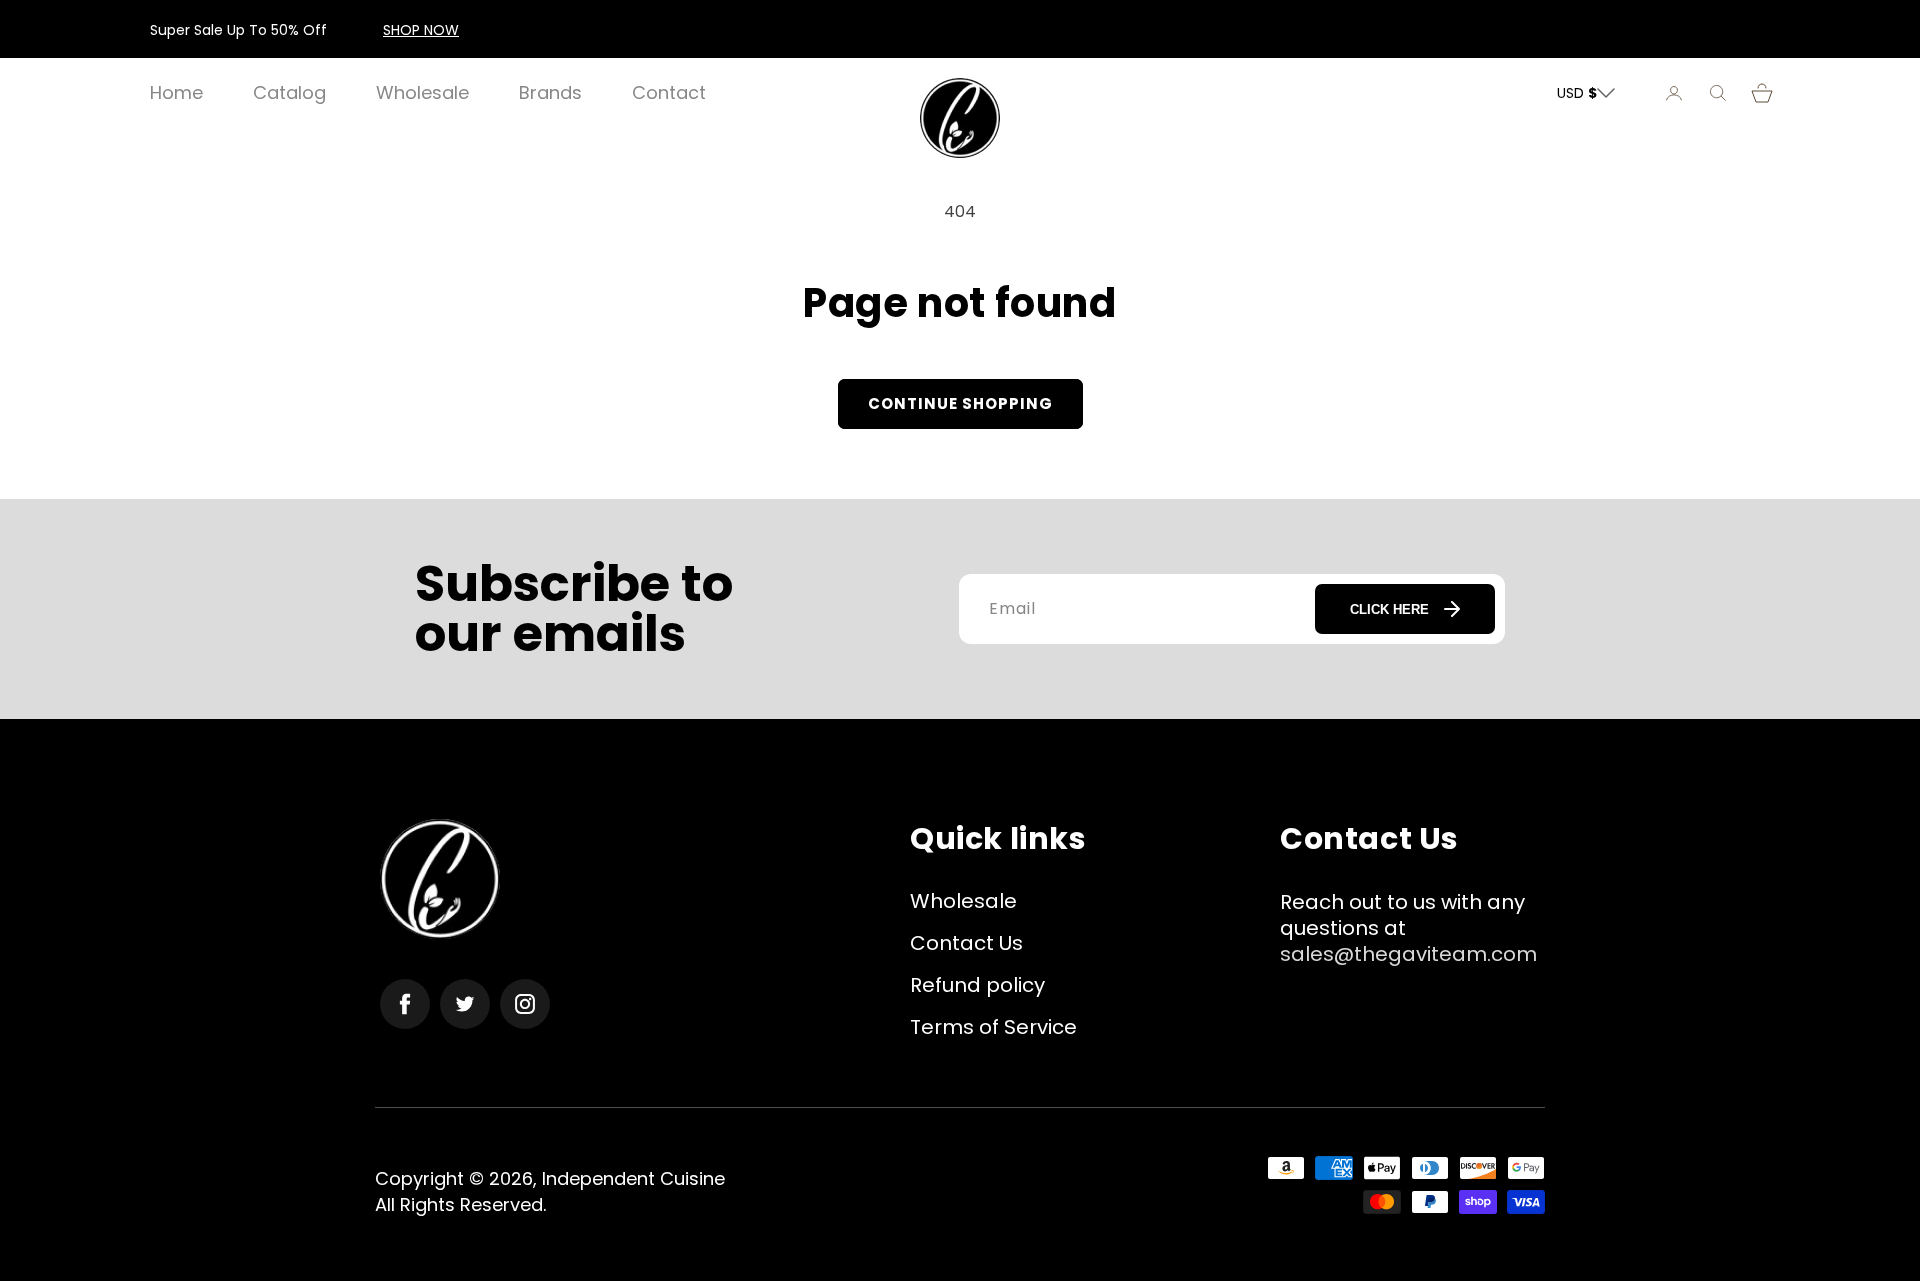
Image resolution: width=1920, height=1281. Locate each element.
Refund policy (977, 985)
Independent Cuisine (633, 1178)
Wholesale (963, 901)
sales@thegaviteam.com (1408, 954)
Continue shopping (960, 403)
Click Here (1389, 609)
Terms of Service (993, 1027)
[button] (1718, 93)
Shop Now (421, 30)
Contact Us (966, 943)
